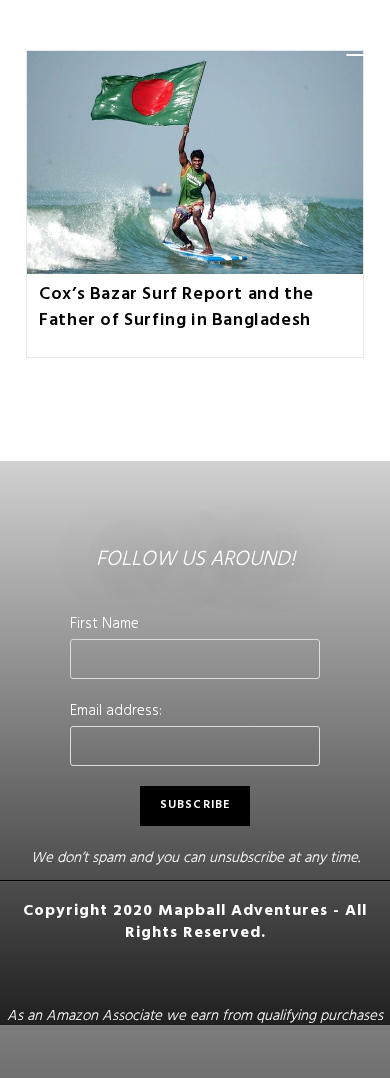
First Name (104, 625)
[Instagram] (126, 974)
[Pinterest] (172, 974)
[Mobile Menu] (356, 50)
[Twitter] (264, 974)
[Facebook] (81, 974)
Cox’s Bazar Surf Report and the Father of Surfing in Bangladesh (176, 308)
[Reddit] (218, 974)
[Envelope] (310, 974)
